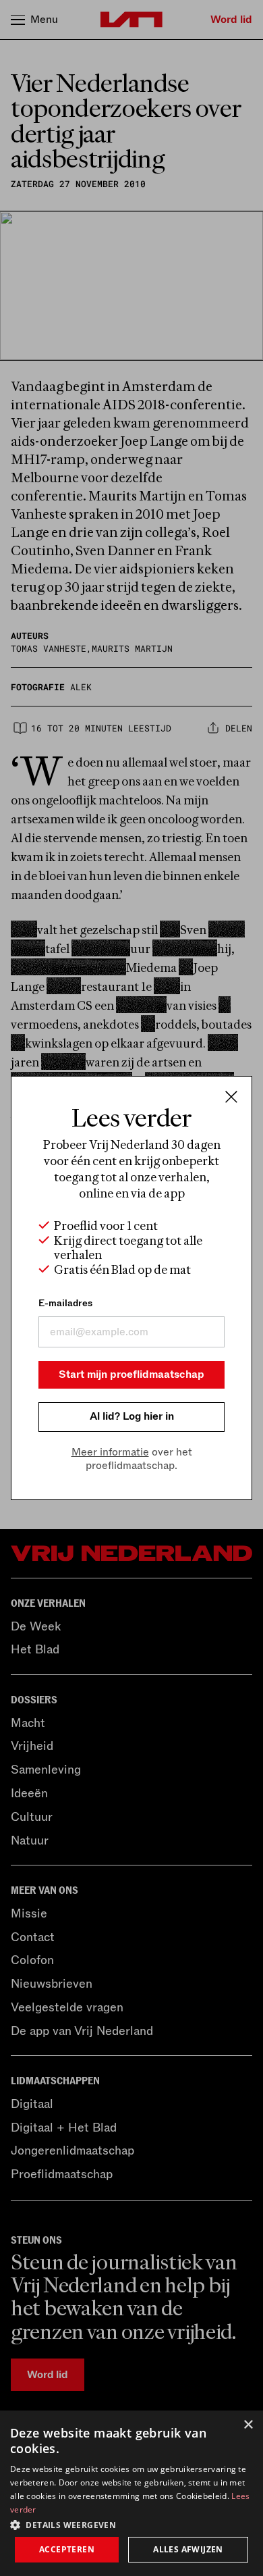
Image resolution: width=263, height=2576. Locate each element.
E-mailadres (65, 1303)
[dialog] (131, 2493)
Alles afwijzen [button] (188, 2549)
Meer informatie (110, 1452)
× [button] (248, 2425)
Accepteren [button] (67, 2549)
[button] (131, 2524)
